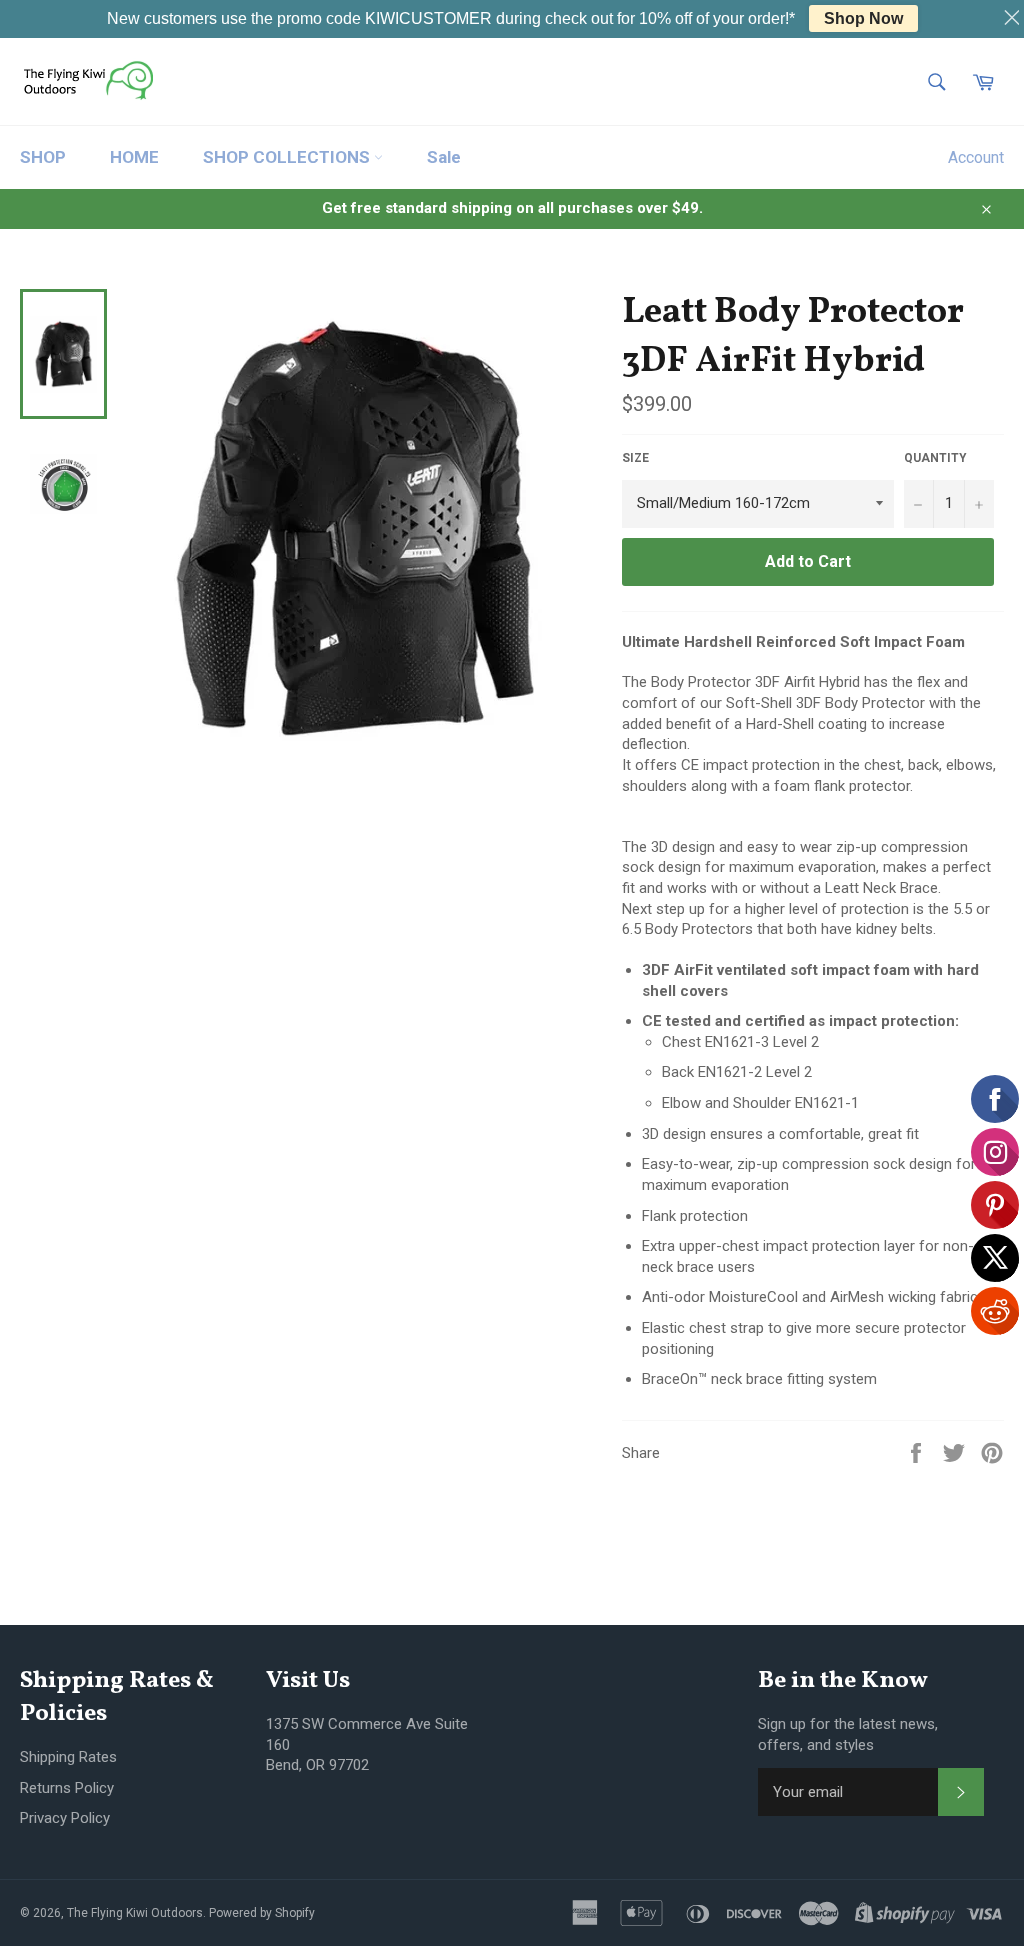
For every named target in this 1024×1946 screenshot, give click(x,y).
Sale (444, 157)
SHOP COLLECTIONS (288, 157)
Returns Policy (67, 1788)
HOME (134, 157)
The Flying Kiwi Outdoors (135, 1913)
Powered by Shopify (262, 1913)
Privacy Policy (65, 1818)
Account (976, 157)
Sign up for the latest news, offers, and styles (848, 1734)
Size (635, 458)
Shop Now (863, 18)
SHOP (43, 157)
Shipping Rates (68, 1757)
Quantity (935, 458)
